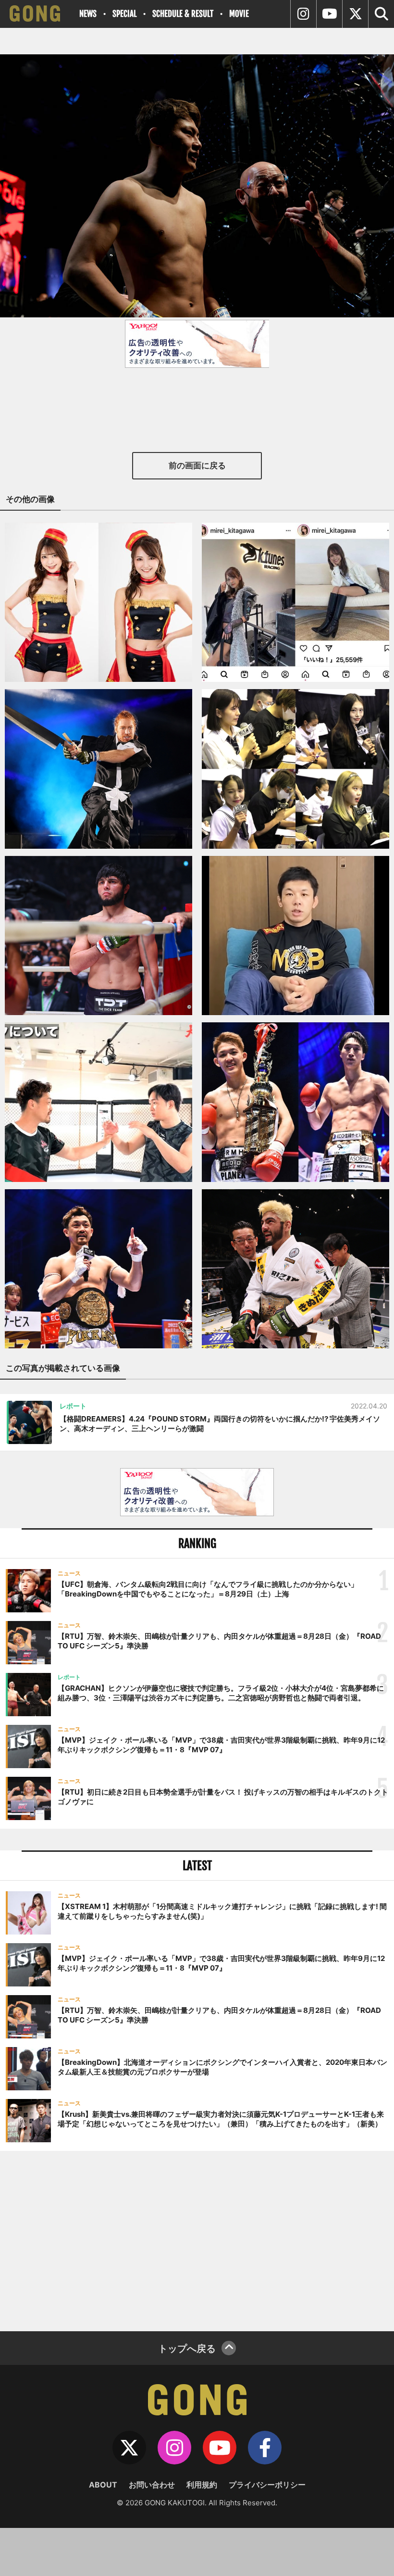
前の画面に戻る (197, 465)
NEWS (88, 14)
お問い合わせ (152, 2485)
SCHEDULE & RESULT (183, 14)
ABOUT (103, 2485)
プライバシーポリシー (267, 2485)
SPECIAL (124, 14)
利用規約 (202, 2485)
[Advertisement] (197, 2240)
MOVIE (239, 14)
